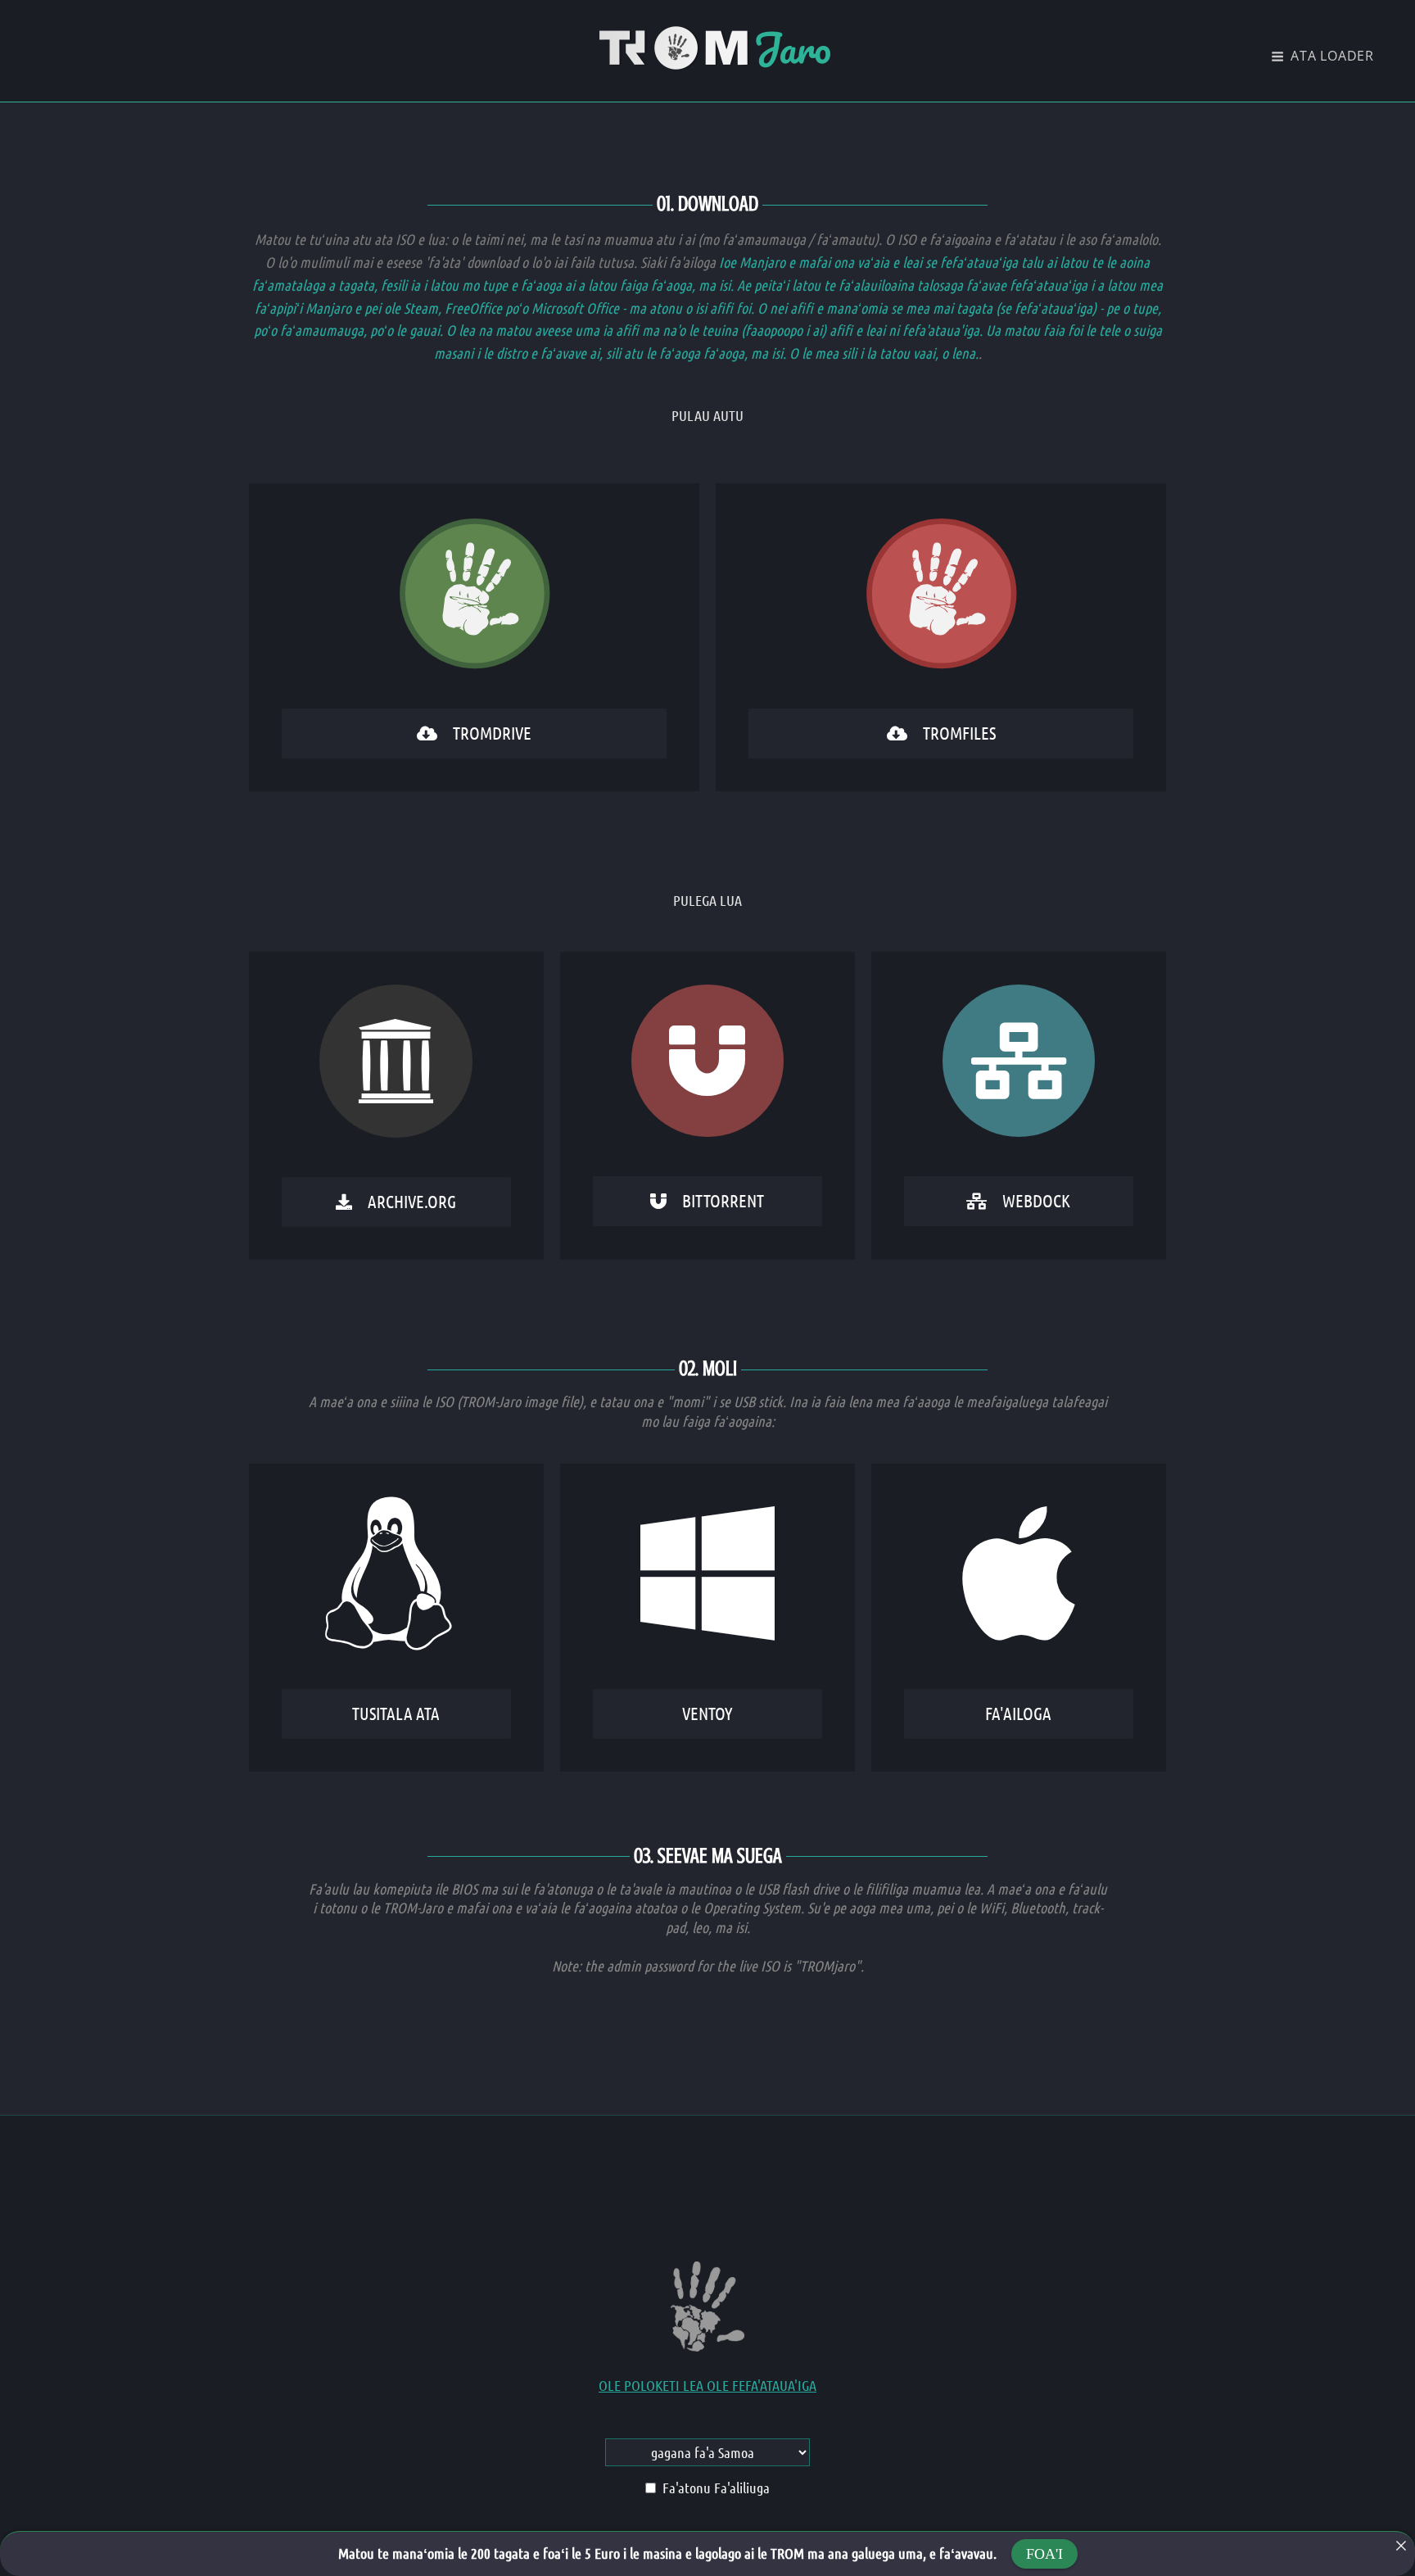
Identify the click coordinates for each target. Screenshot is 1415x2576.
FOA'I (1044, 2554)
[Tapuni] (1401, 2546)
